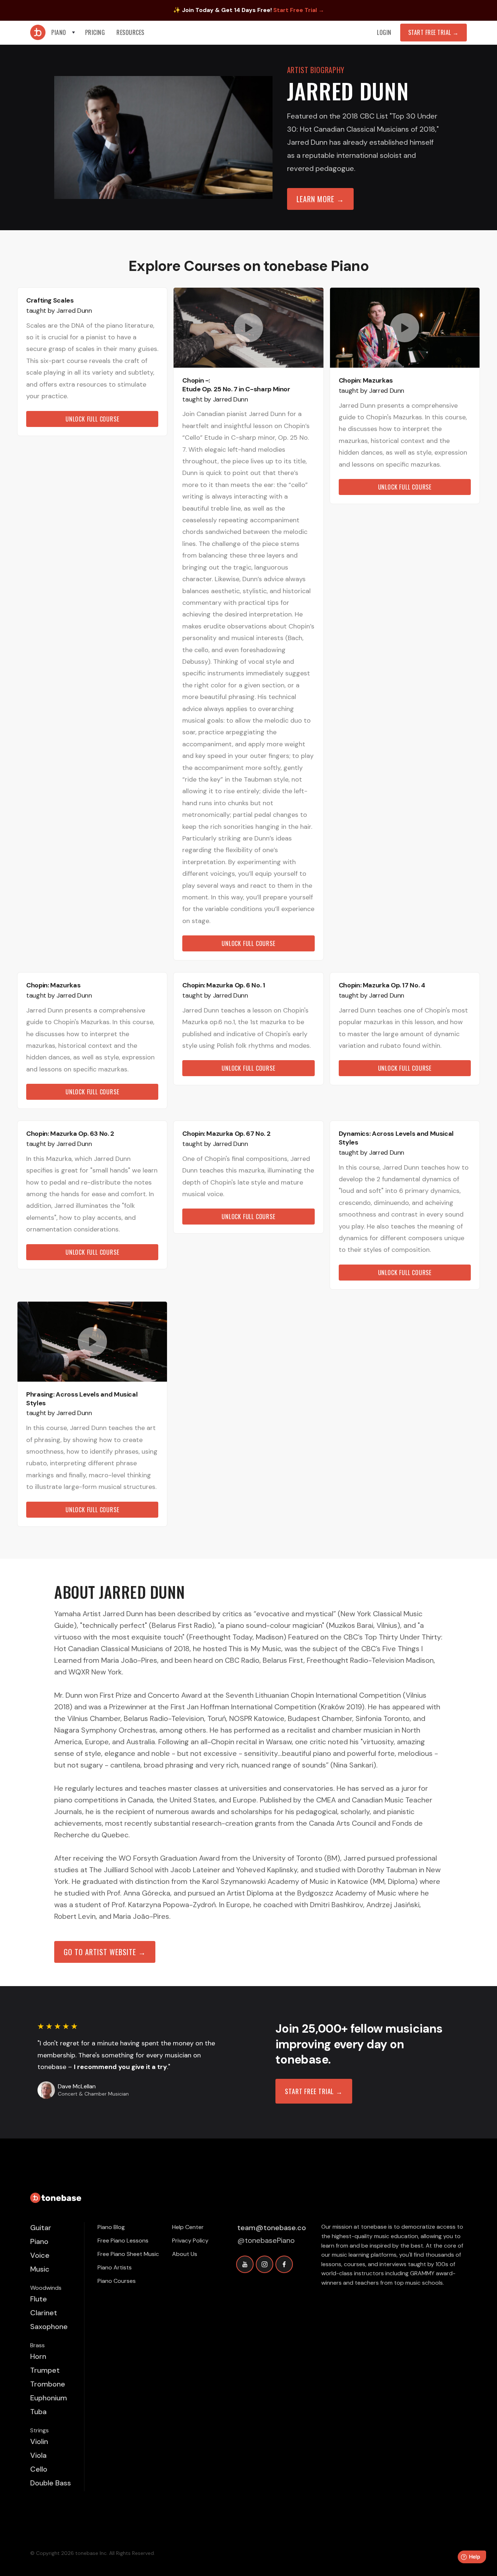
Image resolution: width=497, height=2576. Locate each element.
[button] (64, 33)
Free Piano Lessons (123, 2240)
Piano (39, 2241)
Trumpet (45, 2370)
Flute (39, 2299)
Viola (38, 2455)
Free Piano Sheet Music (128, 2254)
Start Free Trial (434, 32)
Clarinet (44, 2313)
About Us (185, 2254)
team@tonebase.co (272, 2228)
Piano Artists (115, 2267)
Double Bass (51, 2483)
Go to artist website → (105, 1952)
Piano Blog (111, 2227)
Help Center (188, 2227)
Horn (38, 2356)
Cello (39, 2469)
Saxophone (49, 2327)
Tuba (38, 2412)
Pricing (95, 32)
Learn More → (320, 199)
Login (384, 32)
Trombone (48, 2384)
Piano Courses (117, 2281)
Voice (40, 2255)
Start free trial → (314, 2091)
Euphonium (49, 2398)
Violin (39, 2441)
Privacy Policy (190, 2240)
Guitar (41, 2228)
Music (40, 2269)
